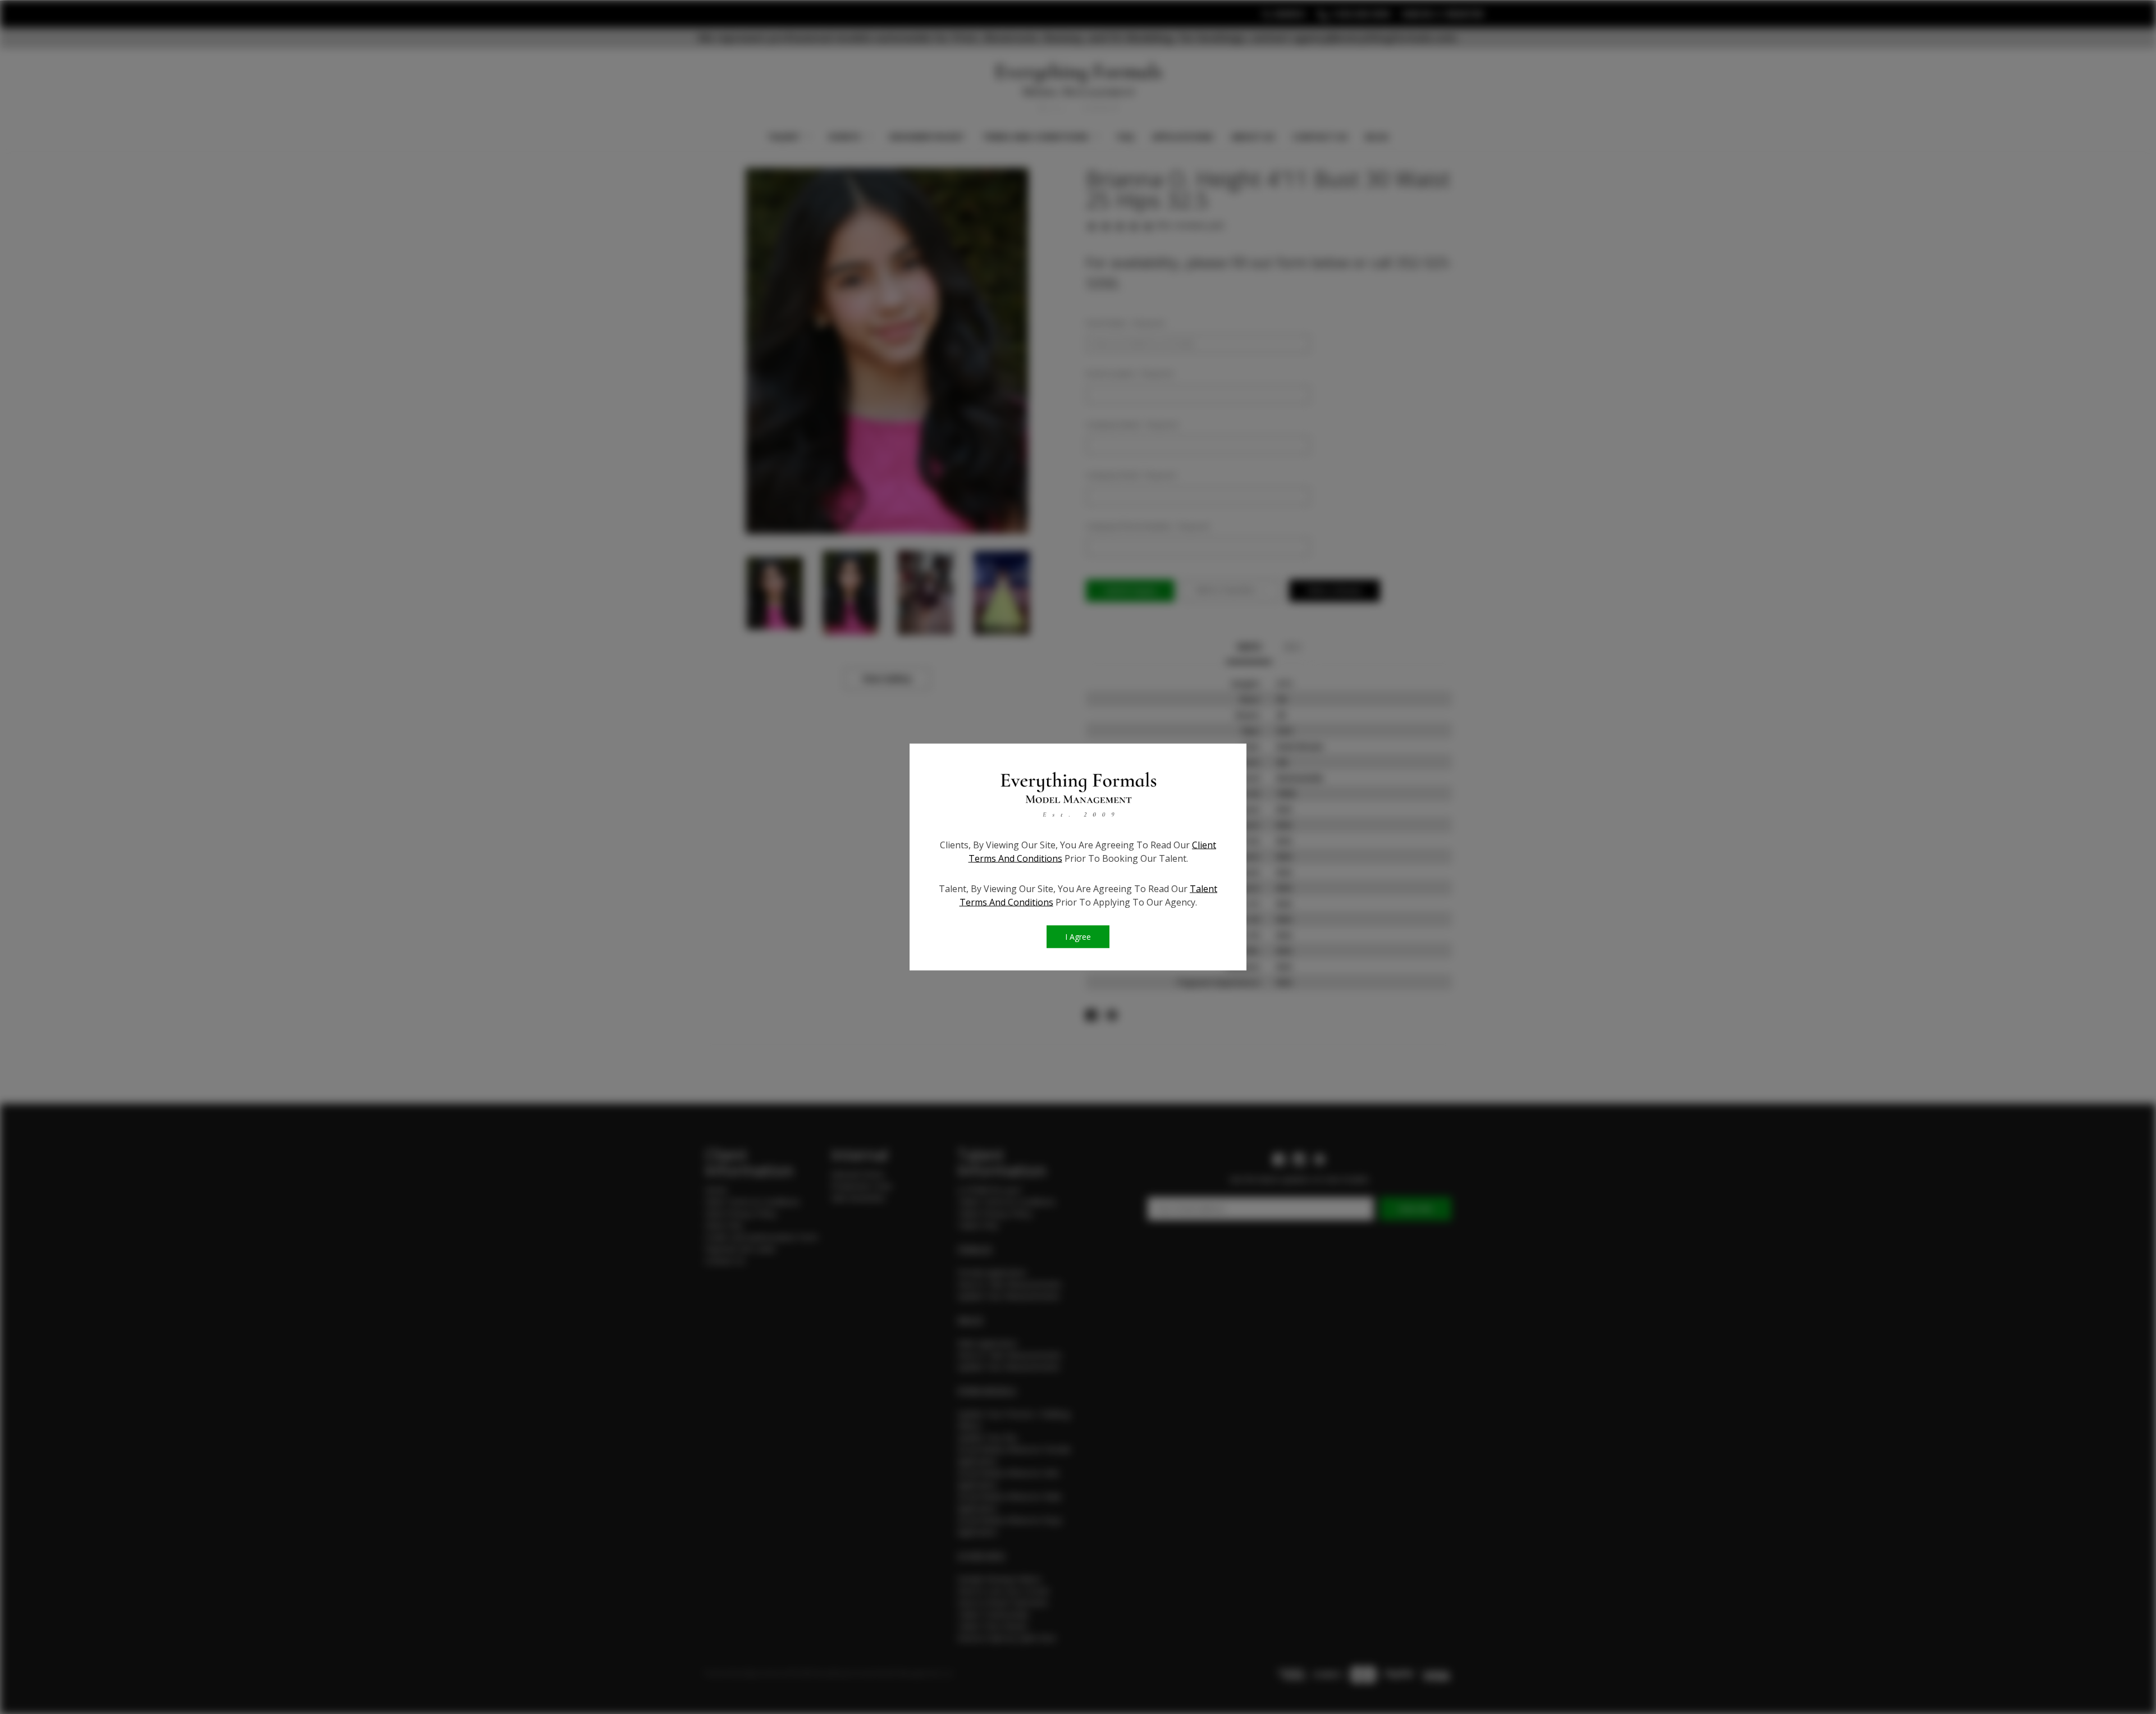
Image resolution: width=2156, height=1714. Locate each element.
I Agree (1078, 937)
